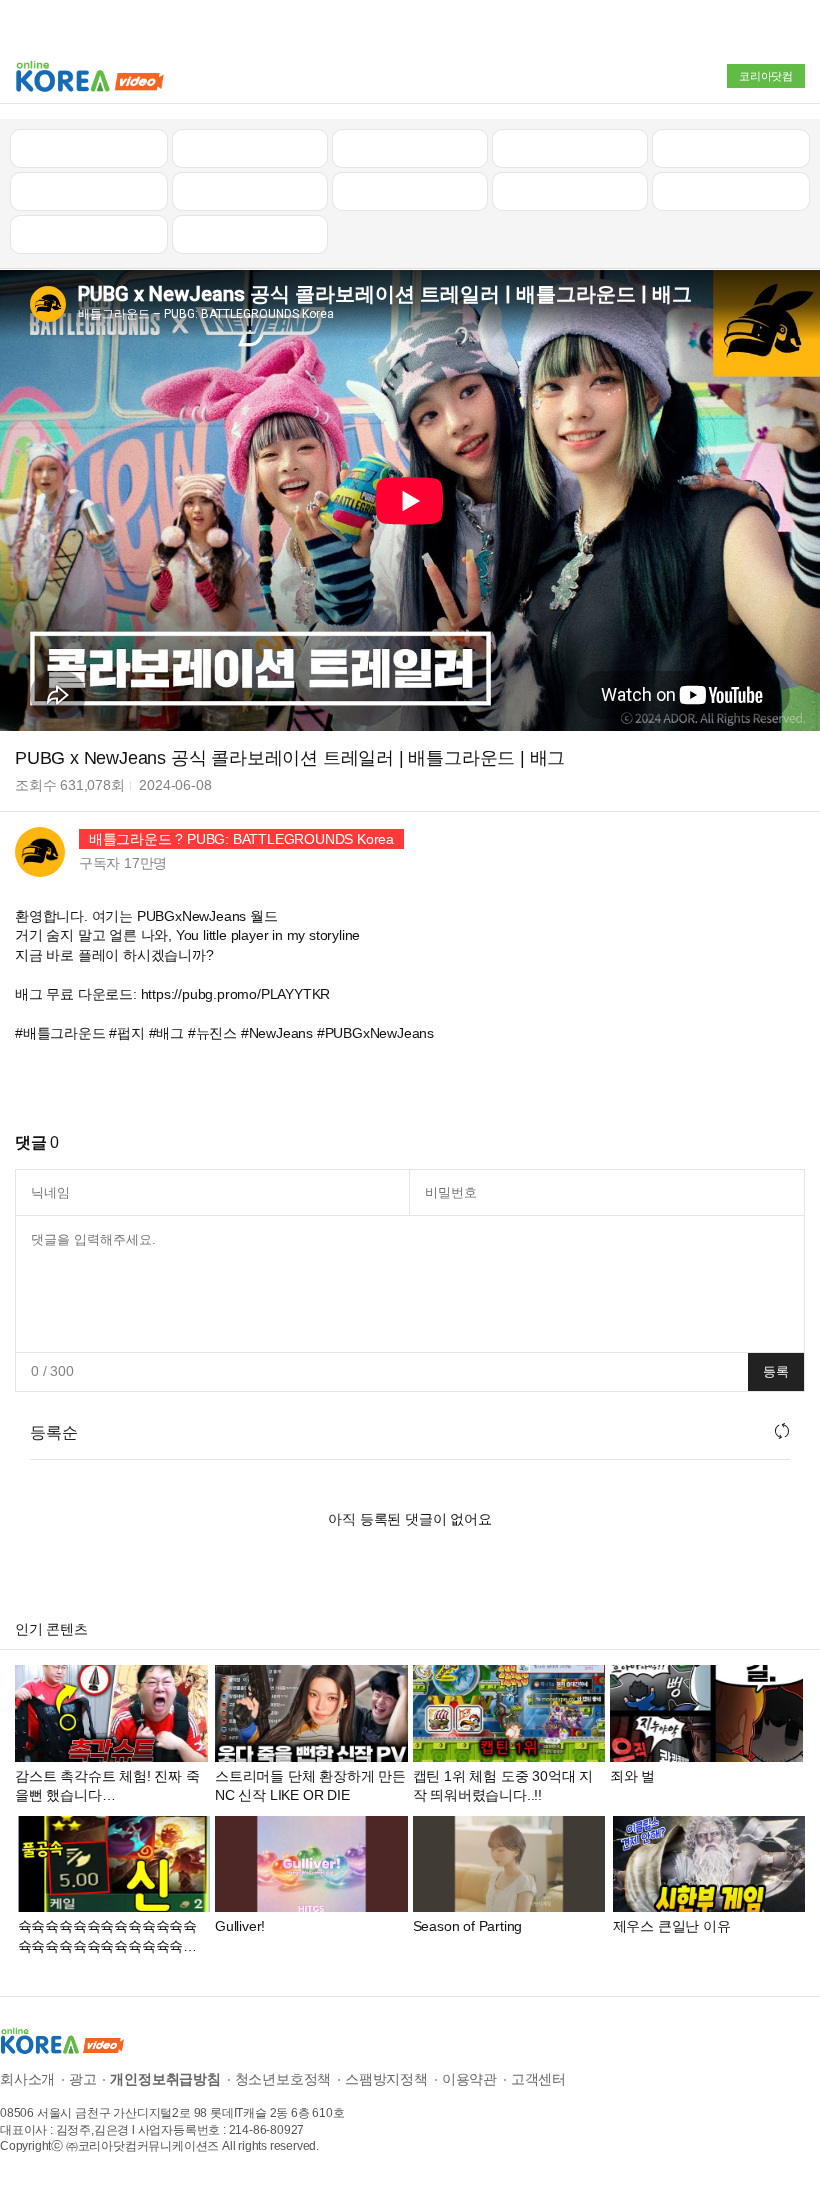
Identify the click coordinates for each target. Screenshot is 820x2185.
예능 (410, 191)
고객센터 (538, 2079)
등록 (776, 1371)
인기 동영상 (250, 148)
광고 (83, 2079)
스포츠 (730, 191)
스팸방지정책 (386, 2079)
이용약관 (469, 2079)
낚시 (89, 191)
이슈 (570, 191)
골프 (731, 148)
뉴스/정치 (410, 148)
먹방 (89, 234)
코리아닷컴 (766, 76)
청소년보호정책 (283, 2079)
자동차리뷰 (569, 148)
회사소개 (27, 2079)
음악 (250, 234)
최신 (89, 148)
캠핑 (250, 191)
